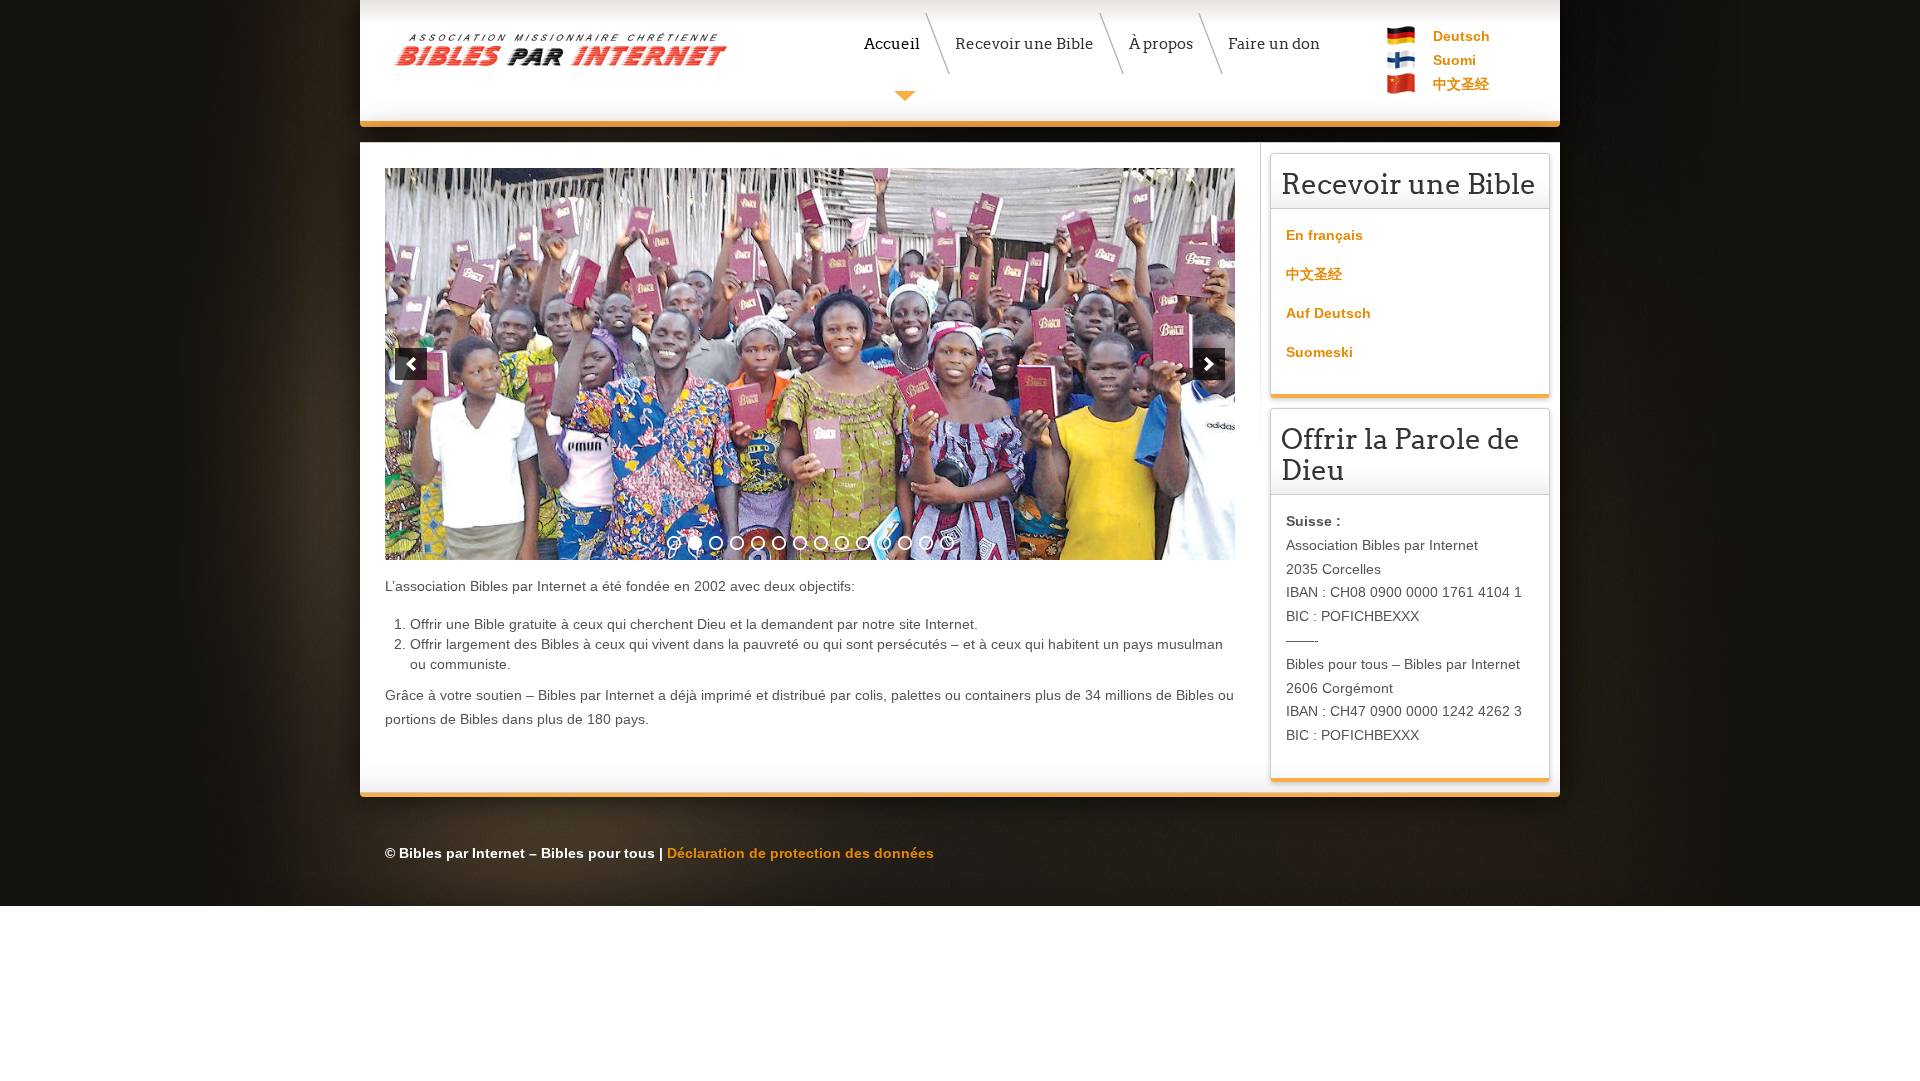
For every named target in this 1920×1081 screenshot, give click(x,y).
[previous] (411, 364)
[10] (863, 543)
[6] (779, 543)
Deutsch (1461, 36)
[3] (716, 543)
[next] (1209, 364)
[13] (926, 543)
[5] (758, 543)
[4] (737, 543)
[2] (695, 543)
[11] (884, 543)
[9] (842, 543)
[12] (905, 543)
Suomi (1454, 60)
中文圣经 (1461, 84)
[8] (821, 543)
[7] (800, 543)
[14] (947, 543)
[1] (674, 543)
